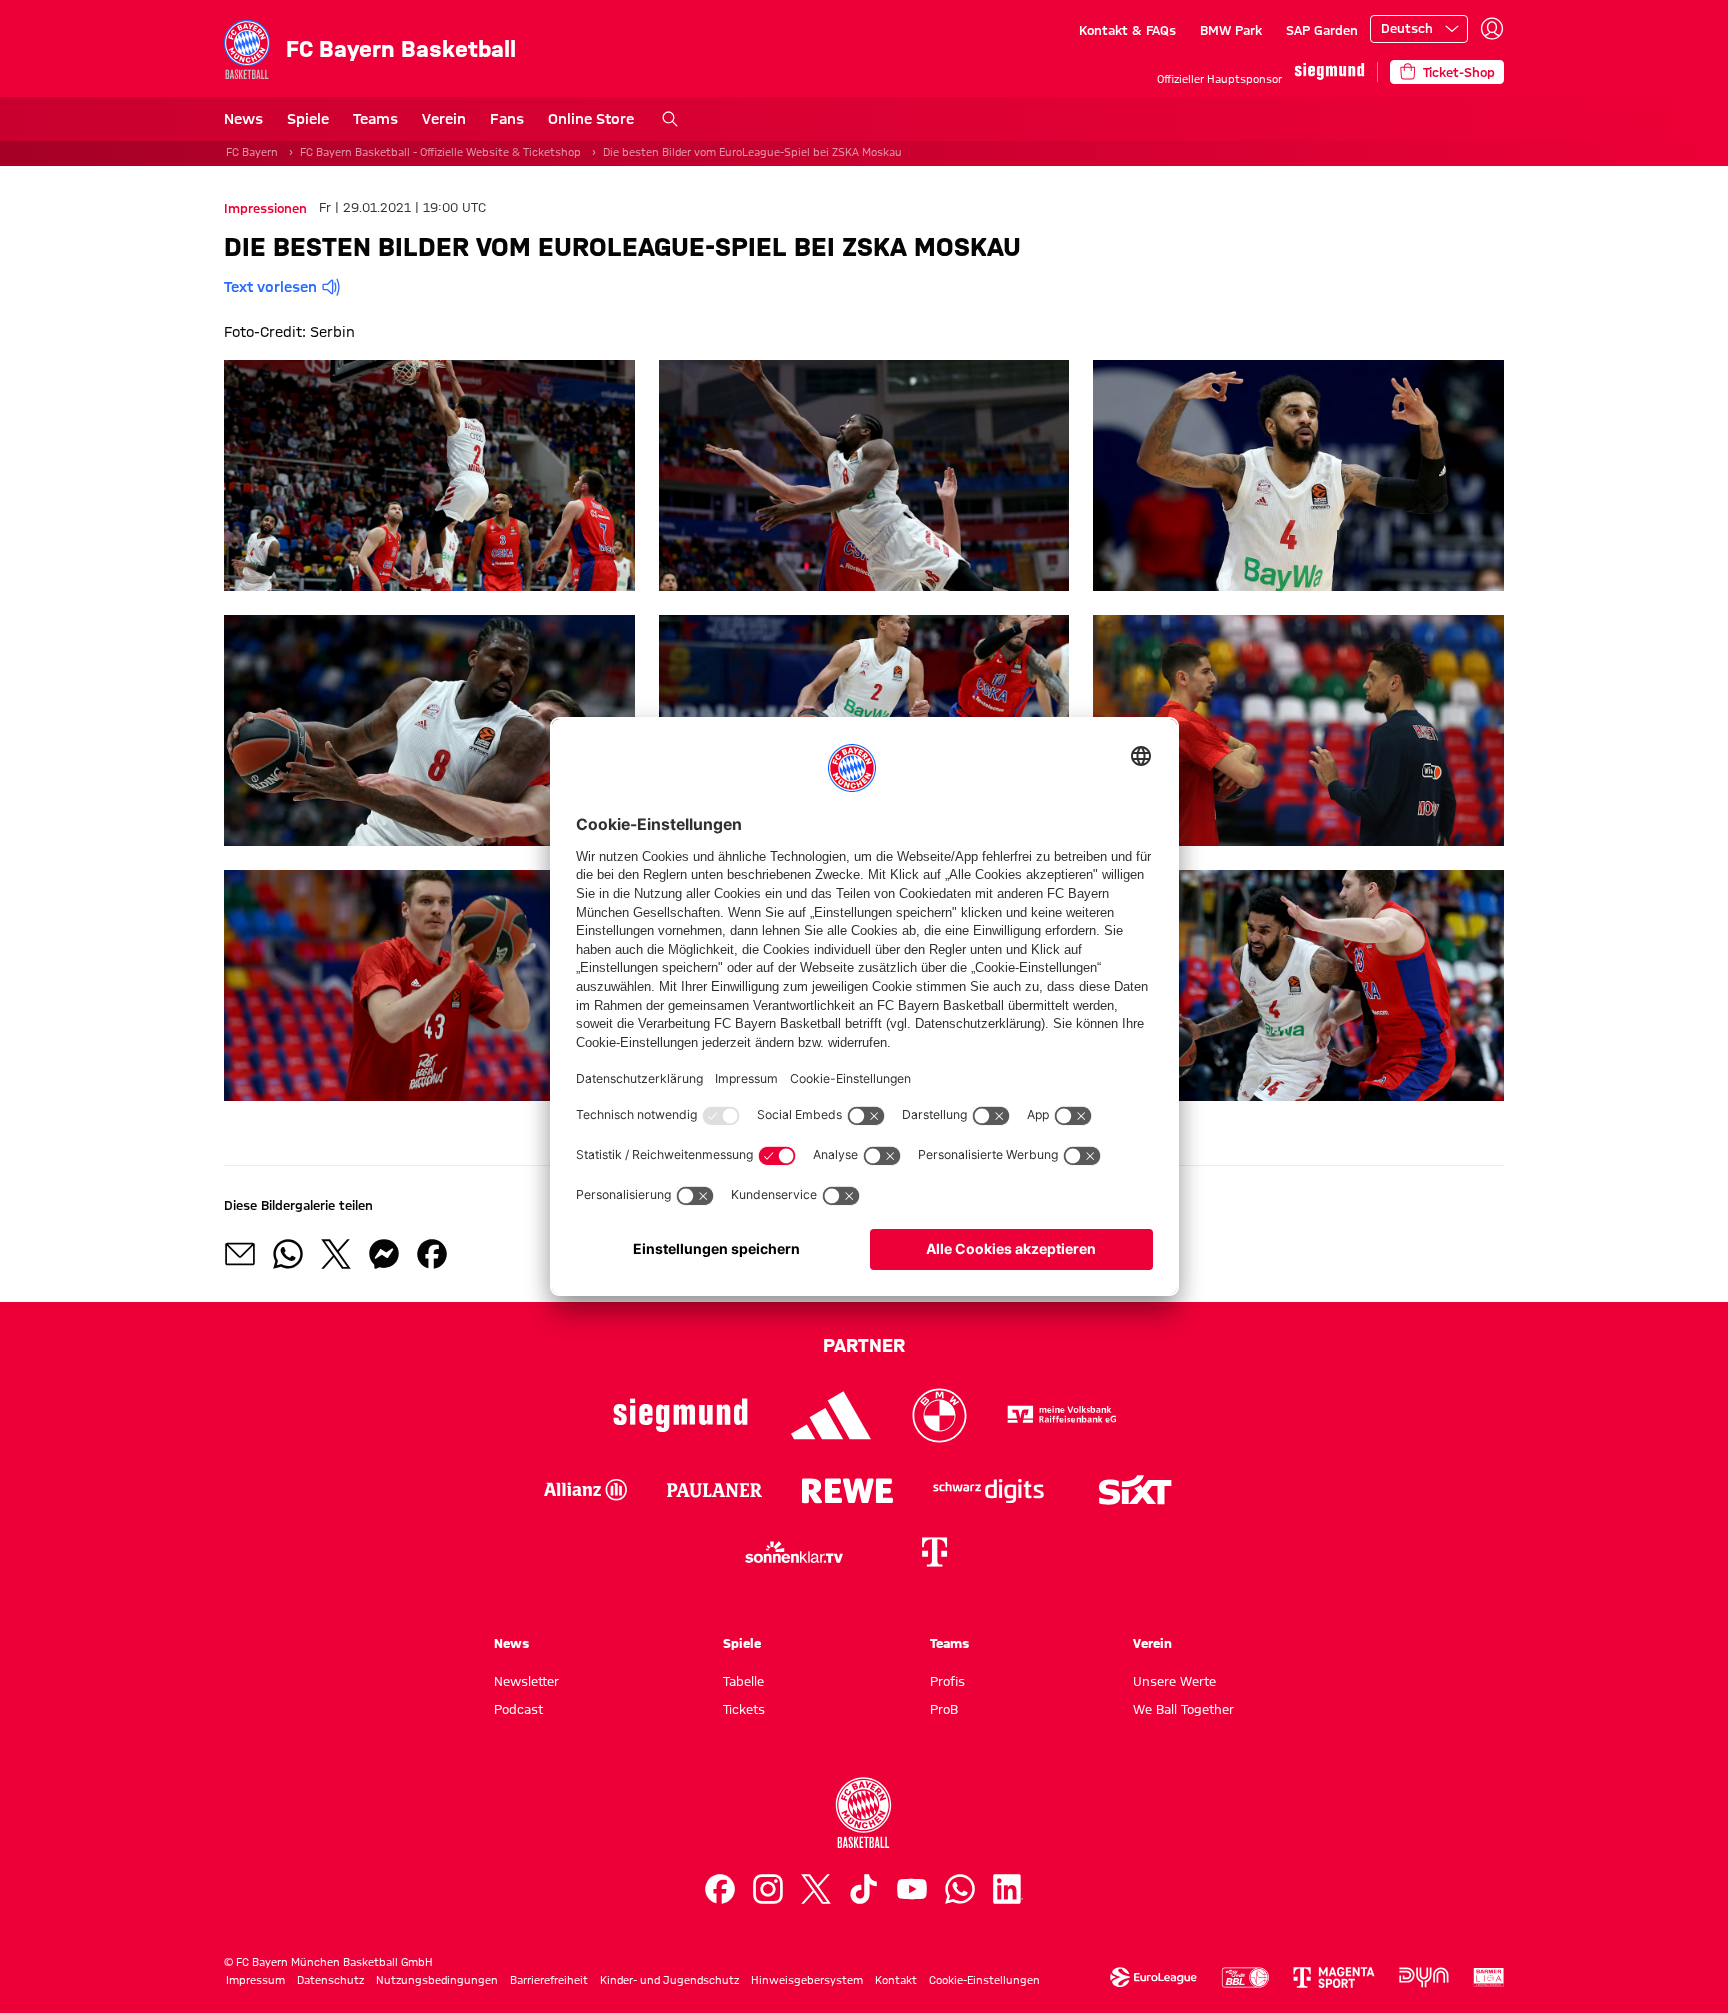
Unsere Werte (1174, 1681)
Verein (444, 119)
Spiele (308, 119)
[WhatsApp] (960, 1889)
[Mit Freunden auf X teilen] (336, 1254)
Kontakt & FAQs (1127, 30)
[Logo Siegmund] (680, 1415)
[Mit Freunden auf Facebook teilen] (432, 1254)
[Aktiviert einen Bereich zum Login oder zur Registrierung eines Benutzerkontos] (1492, 29)
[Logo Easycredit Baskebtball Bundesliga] (1245, 1977)
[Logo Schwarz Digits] (988, 1490)
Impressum (255, 1980)
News (243, 119)
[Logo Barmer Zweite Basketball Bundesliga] (1489, 1977)
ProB (944, 1709)
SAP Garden (1322, 30)
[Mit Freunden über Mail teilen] (240, 1254)
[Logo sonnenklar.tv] (794, 1552)
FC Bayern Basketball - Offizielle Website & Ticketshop (440, 152)
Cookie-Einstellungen (984, 1980)
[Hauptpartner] (1329, 71)
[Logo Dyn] (1424, 1977)
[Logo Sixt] (1134, 1490)
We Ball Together (1183, 1709)
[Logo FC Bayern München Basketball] (864, 1813)
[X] (816, 1889)
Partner (864, 1345)
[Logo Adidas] (831, 1415)
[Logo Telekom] (934, 1552)
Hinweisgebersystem (807, 1980)
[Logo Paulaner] (714, 1490)
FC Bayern (252, 152)
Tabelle (743, 1681)
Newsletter (526, 1681)
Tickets (744, 1709)
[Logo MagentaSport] (1334, 1977)
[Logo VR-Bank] (1062, 1415)
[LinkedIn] (1008, 1889)
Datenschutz (330, 1980)
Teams (375, 119)
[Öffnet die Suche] (670, 119)
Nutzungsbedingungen (437, 1980)
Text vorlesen (270, 287)
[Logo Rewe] (847, 1490)
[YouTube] (912, 1889)
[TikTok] (864, 1889)
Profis (947, 1681)
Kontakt (896, 1980)
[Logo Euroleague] (1153, 1977)
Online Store (591, 119)
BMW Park (1231, 30)
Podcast (518, 1709)
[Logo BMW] (939, 1415)
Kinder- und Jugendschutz (669, 1980)
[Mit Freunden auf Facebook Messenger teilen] (384, 1254)
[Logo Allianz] (585, 1490)
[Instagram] (768, 1889)
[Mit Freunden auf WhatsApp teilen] (288, 1254)
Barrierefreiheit (549, 1980)
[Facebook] (720, 1889)
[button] (429, 475)
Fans (507, 119)
